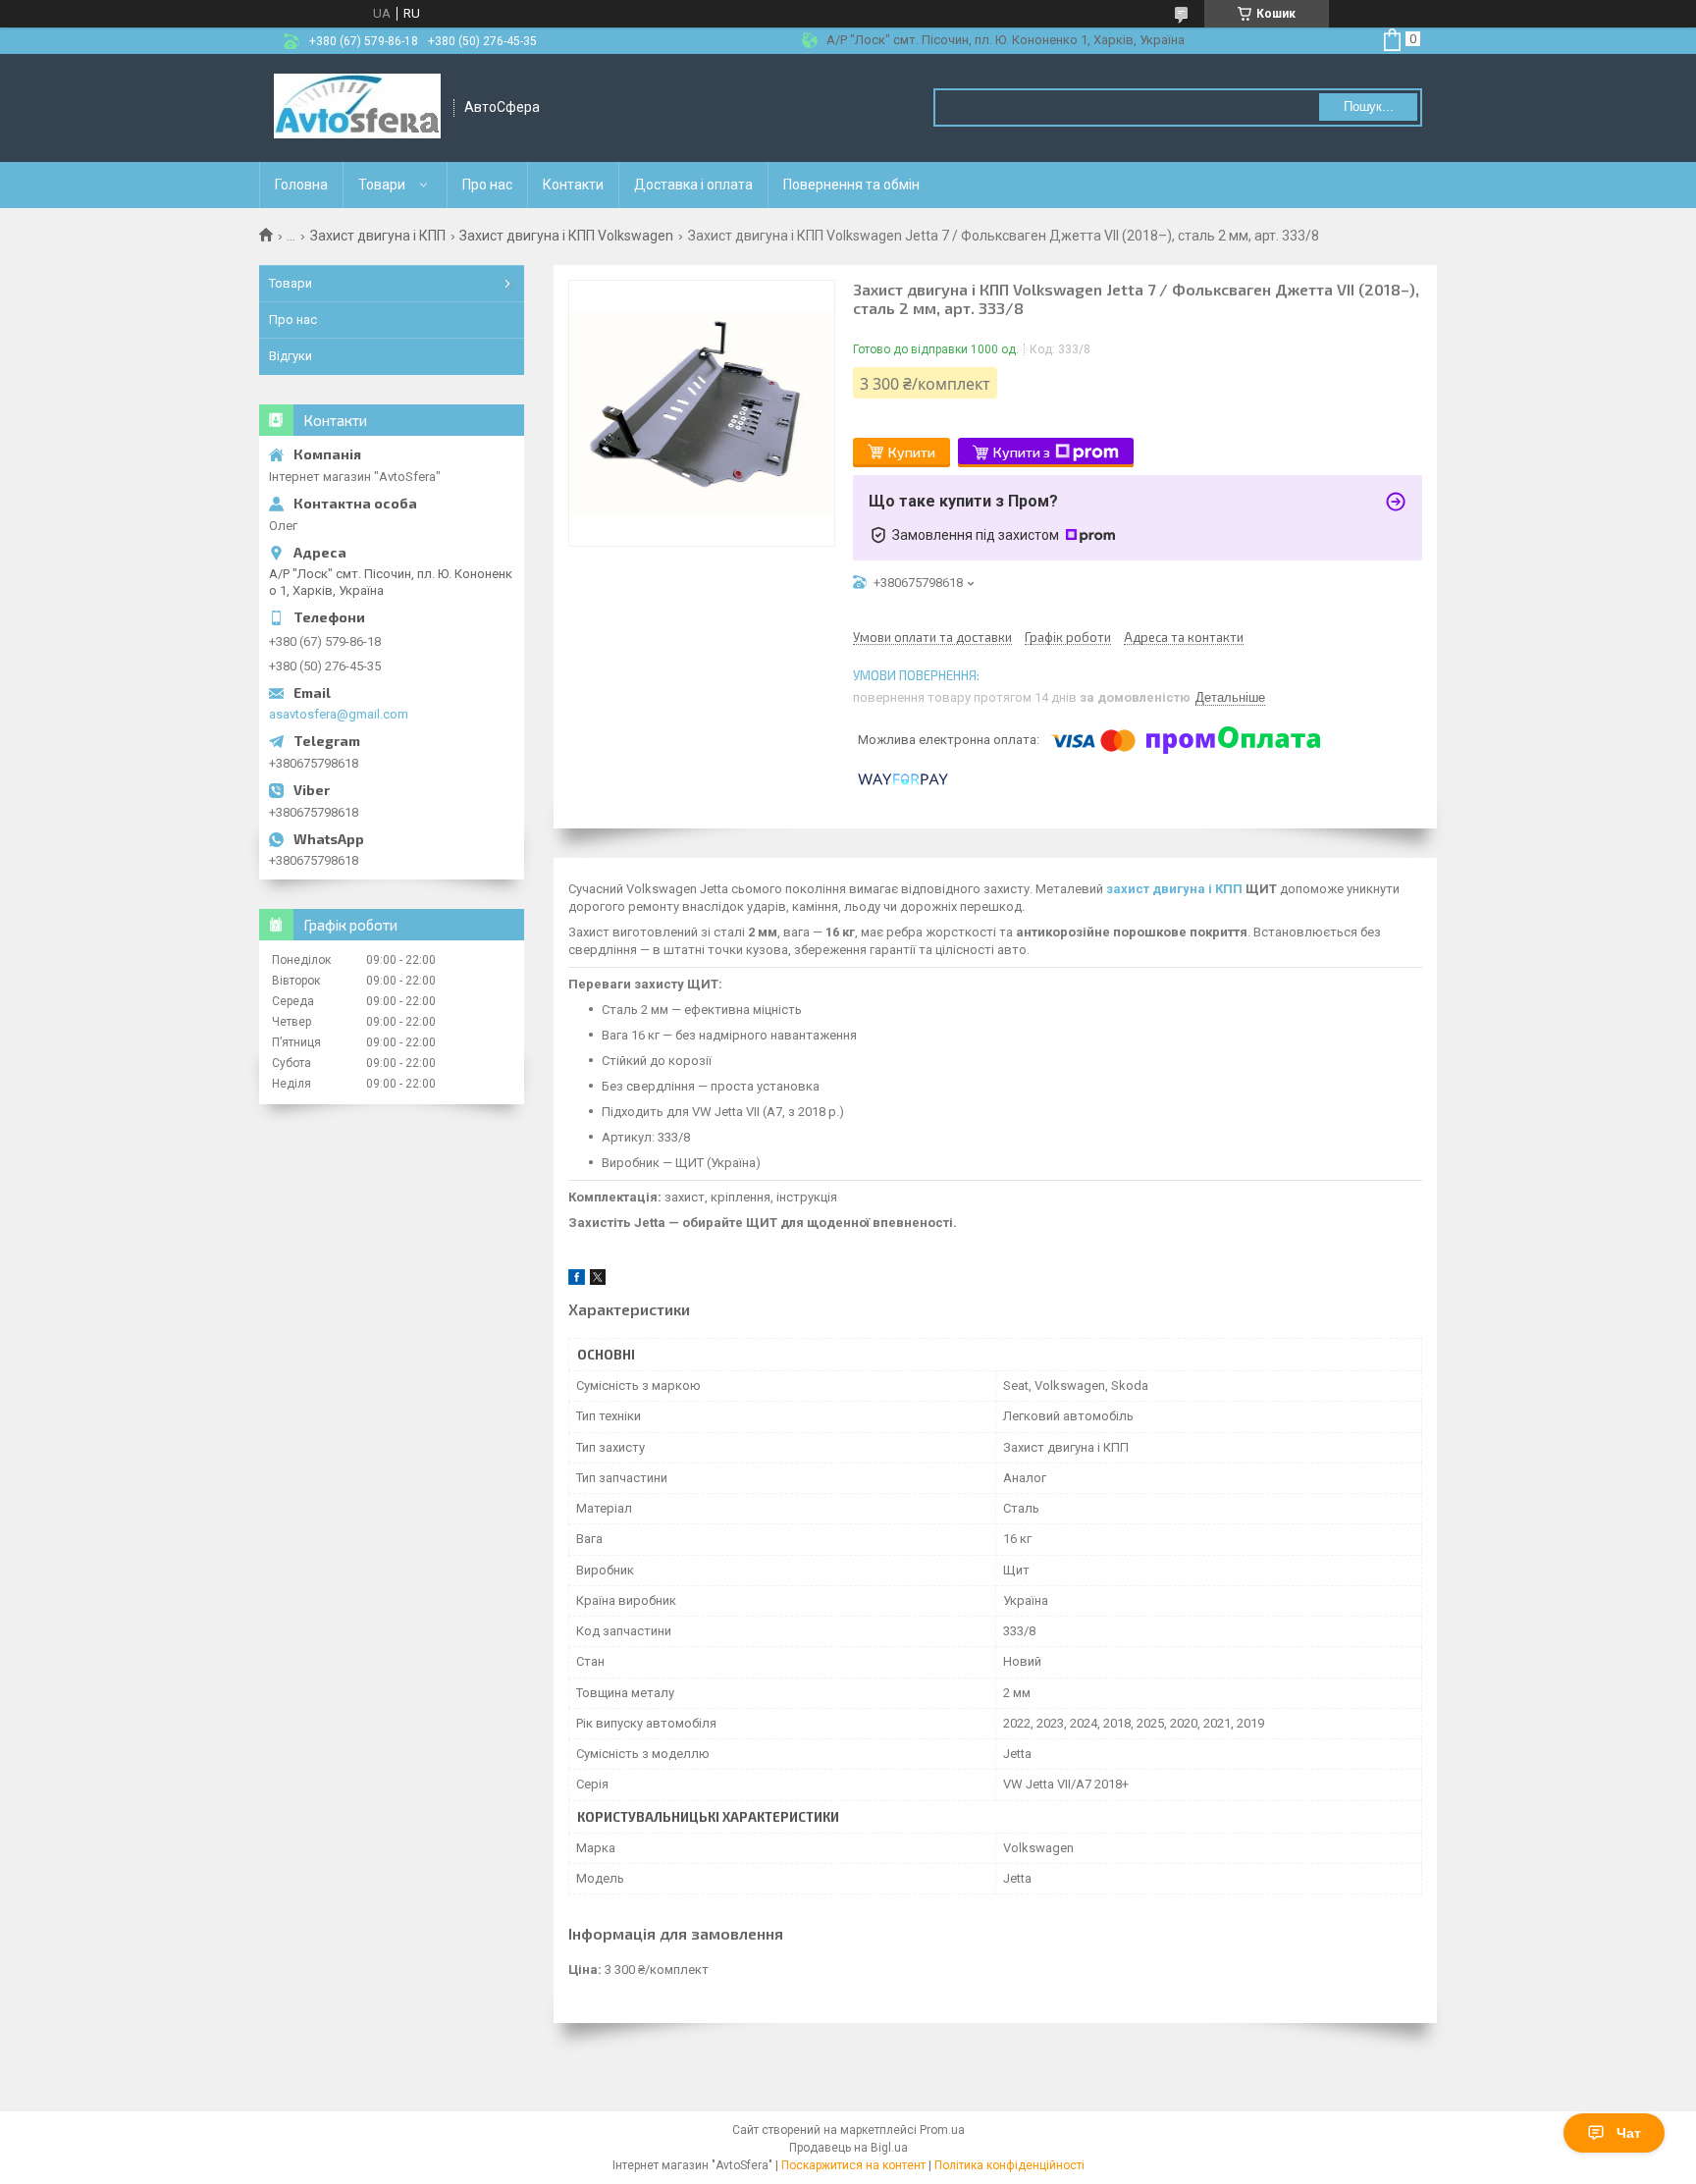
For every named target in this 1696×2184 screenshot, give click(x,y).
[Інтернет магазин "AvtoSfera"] (357, 108)
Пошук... (1369, 107)
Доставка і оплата (693, 185)
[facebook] (577, 1280)
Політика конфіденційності (1009, 2165)
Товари (382, 185)
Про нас (487, 185)
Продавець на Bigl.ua (848, 2148)
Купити (912, 452)
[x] (598, 1280)
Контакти (573, 185)
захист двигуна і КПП (1174, 889)
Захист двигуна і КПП (378, 236)
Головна (301, 185)
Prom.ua (942, 2130)
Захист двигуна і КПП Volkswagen (566, 236)
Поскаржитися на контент (853, 2165)
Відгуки (291, 356)
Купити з (1022, 452)
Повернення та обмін (851, 185)
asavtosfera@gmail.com (339, 714)
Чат (1629, 2133)
